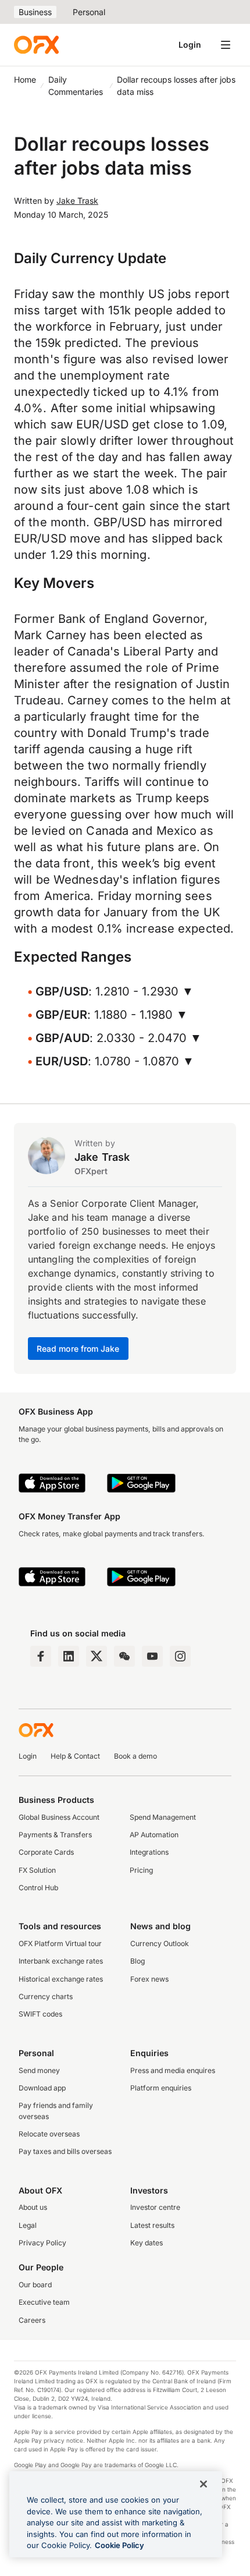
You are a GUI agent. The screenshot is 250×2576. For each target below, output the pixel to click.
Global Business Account (59, 1817)
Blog (137, 1961)
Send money (39, 2070)
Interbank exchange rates (61, 1961)
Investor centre (155, 2207)
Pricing (141, 1870)
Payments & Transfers (55, 1835)
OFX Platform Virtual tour (60, 1943)
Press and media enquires (173, 2070)
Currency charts (46, 1996)
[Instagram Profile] (180, 1656)
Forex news (149, 1979)
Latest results (152, 2225)
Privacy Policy (42, 2243)
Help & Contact (75, 1756)
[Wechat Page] (124, 1656)
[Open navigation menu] (226, 45)
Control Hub (38, 1888)
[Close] (203, 2484)
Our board (35, 2285)
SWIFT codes (40, 2014)
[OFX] (36, 45)
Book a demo (135, 1756)
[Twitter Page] (97, 1656)
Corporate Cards (46, 1852)
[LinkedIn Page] (69, 1656)
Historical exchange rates (61, 1979)
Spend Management (163, 1817)
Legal (28, 2225)
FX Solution (37, 1870)
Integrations (149, 1852)
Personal (89, 12)
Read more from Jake (78, 1349)
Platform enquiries (161, 2088)
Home (25, 79)
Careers (32, 2320)
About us (33, 2207)
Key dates (147, 2243)
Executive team (44, 2302)
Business (35, 12)
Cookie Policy (119, 2545)
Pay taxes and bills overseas (65, 2151)
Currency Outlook (160, 1943)
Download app (42, 2088)
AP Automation (154, 1835)
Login (190, 45)
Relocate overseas (49, 2134)
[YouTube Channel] (152, 1656)
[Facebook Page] (41, 1656)
